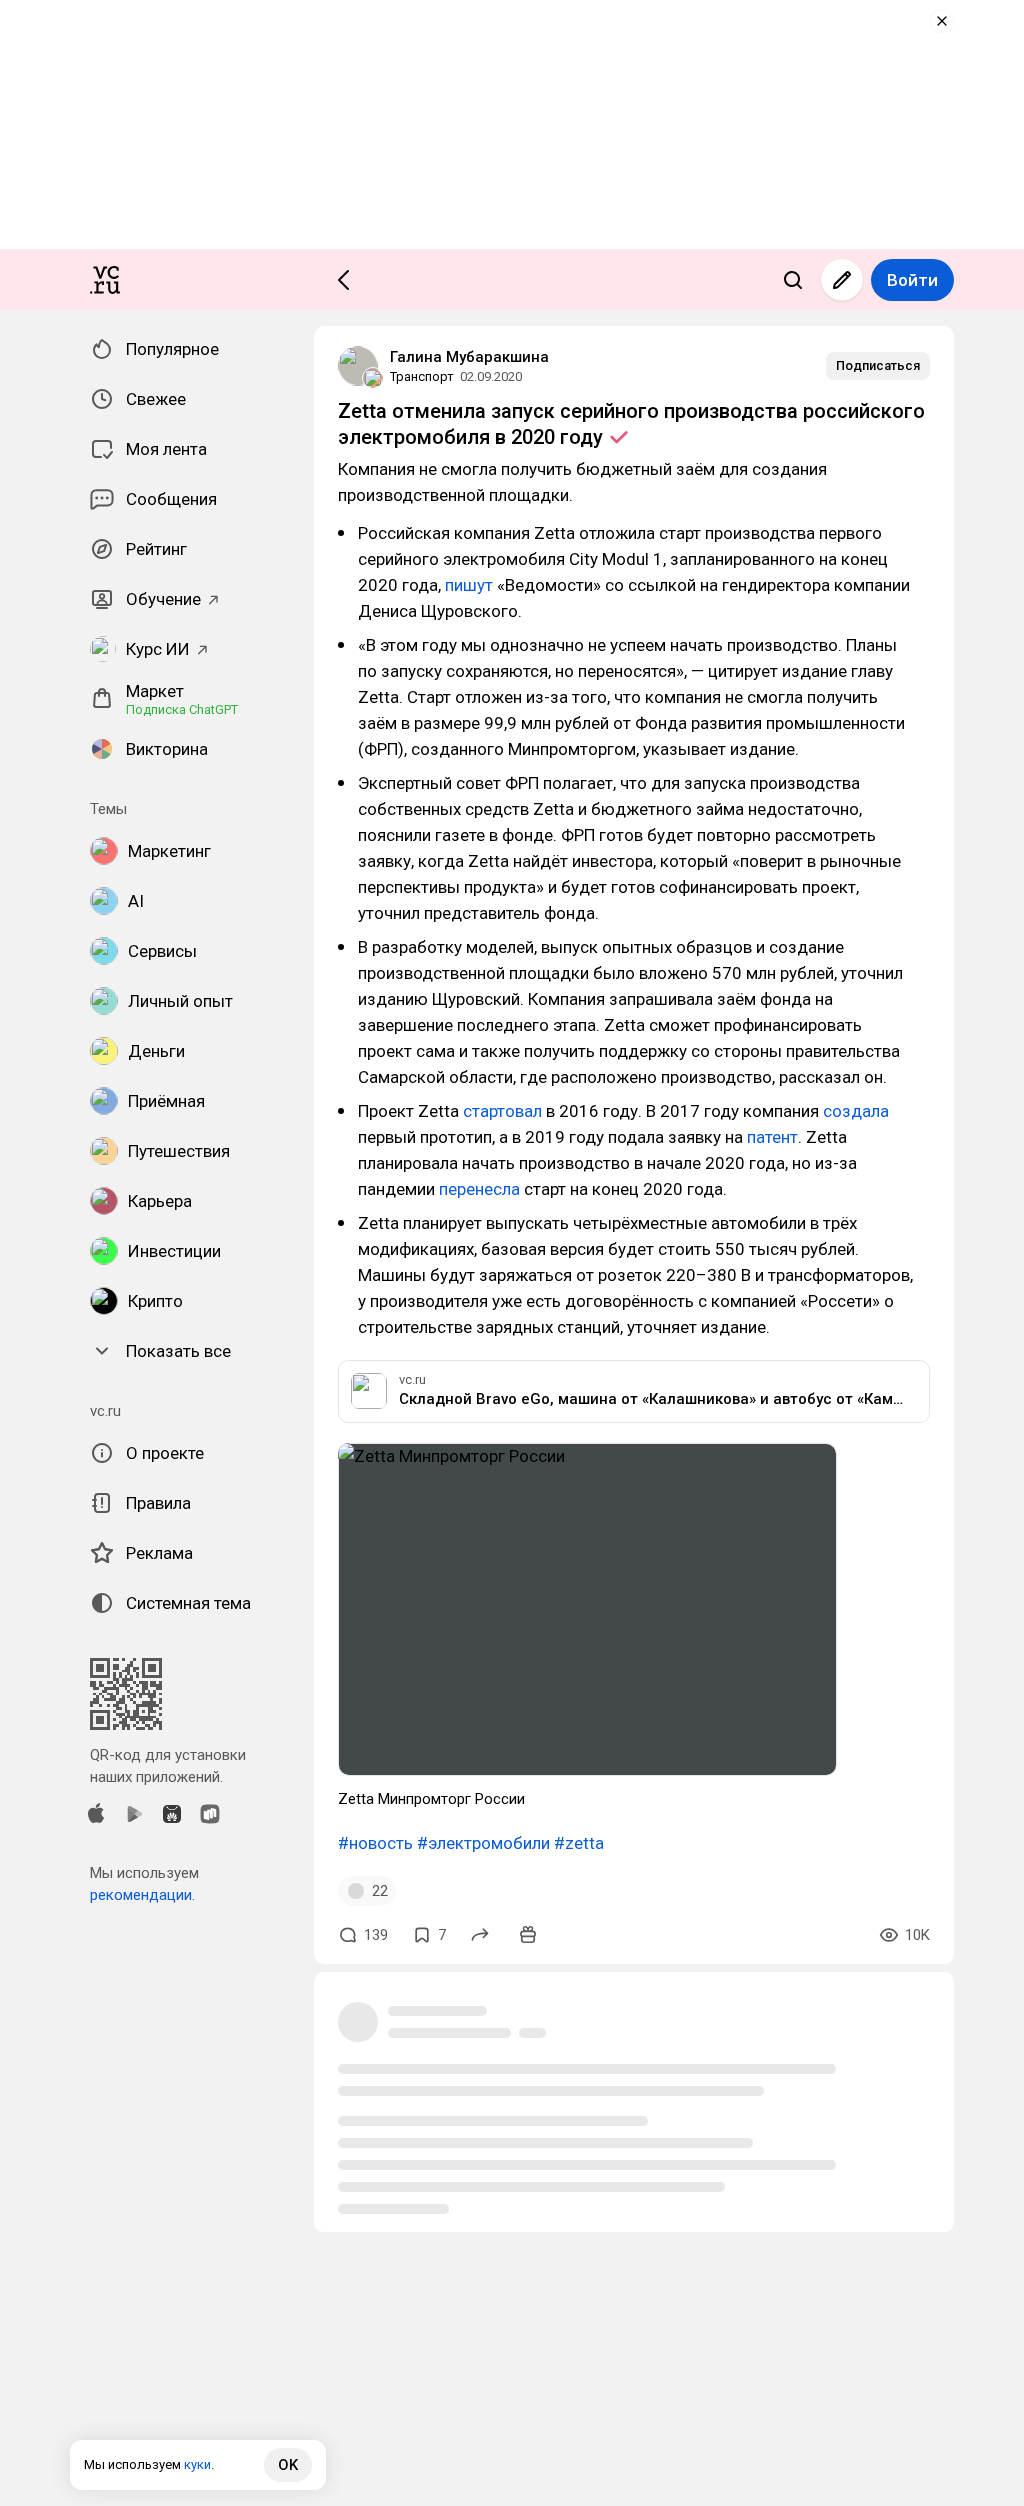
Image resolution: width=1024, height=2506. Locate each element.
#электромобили (483, 1843)
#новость (375, 1843)
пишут (469, 585)
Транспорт (422, 376)
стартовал (502, 1111)
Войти (912, 280)
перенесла (479, 1189)
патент (772, 1137)
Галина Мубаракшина (469, 357)
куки (197, 2464)
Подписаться (878, 365)
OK (288, 2465)
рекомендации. (142, 1895)
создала (856, 1111)
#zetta (579, 1843)
